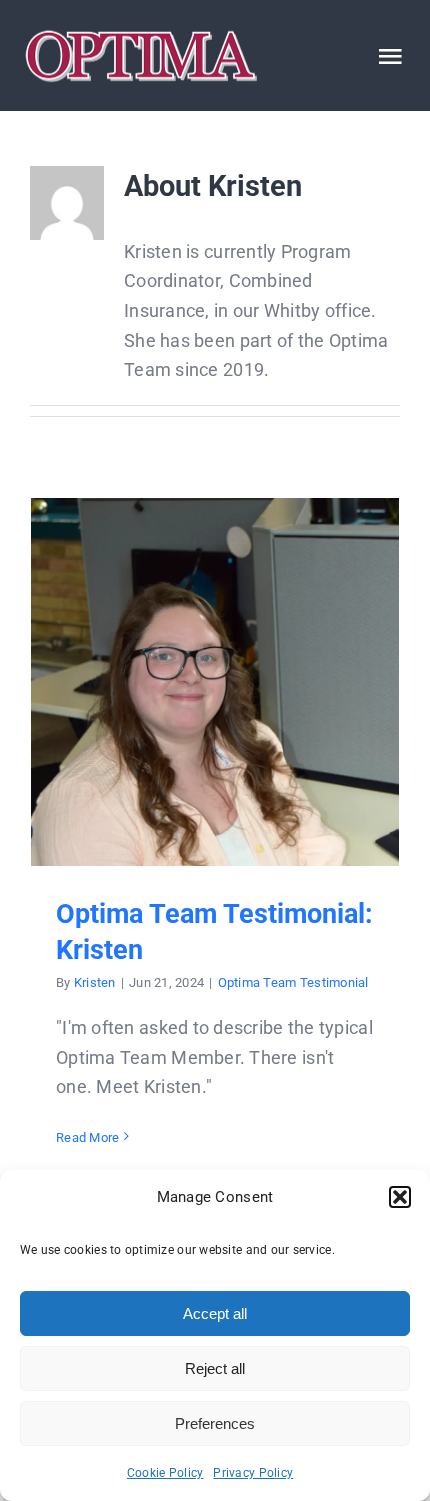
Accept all (215, 1313)
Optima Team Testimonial (293, 982)
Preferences (215, 1423)
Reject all (215, 1368)
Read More (87, 1137)
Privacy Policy (253, 1473)
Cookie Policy (165, 1473)
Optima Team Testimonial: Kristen (215, 681)
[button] (400, 1197)
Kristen (95, 982)
